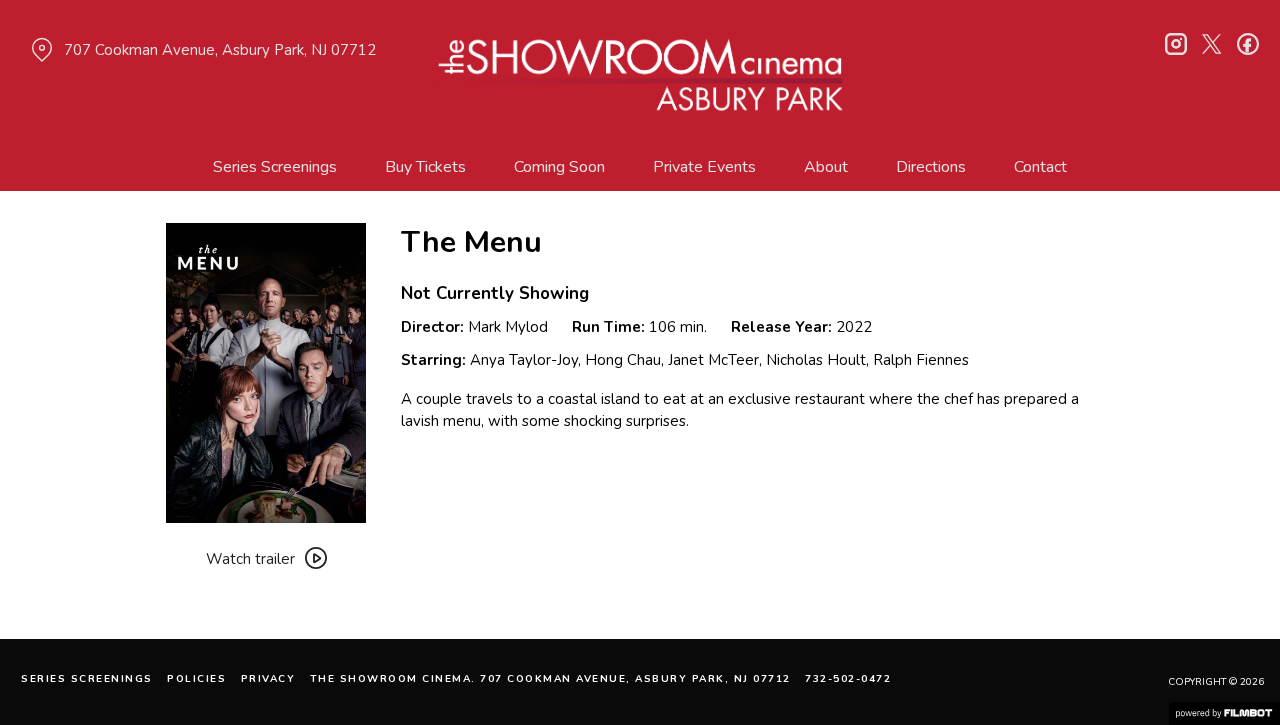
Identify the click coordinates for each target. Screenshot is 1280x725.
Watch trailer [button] (250, 559)
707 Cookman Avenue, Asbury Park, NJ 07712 (220, 50)
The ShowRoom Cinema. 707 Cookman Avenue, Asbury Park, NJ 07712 (550, 679)
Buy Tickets (425, 167)
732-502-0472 (848, 679)
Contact (1040, 167)
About (826, 167)
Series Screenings (275, 167)
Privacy (268, 679)
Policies (196, 679)
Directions (931, 167)
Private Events (704, 167)
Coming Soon (559, 167)
